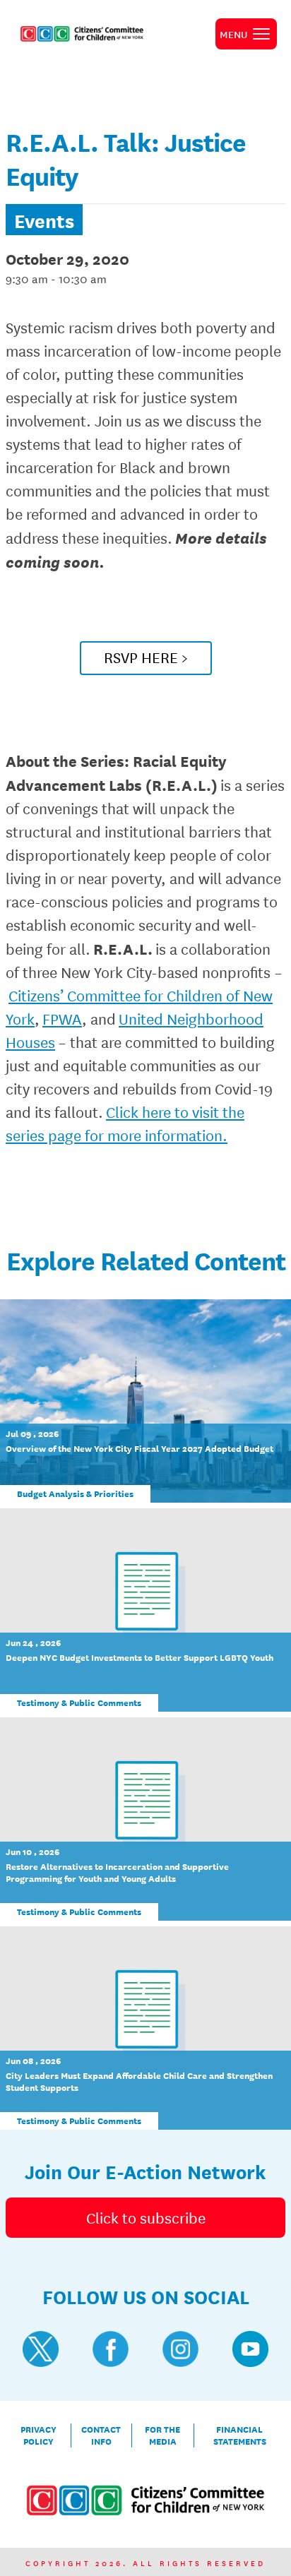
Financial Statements (240, 2435)
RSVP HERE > (146, 657)
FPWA (62, 1018)
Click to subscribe (146, 2217)
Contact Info (101, 2435)
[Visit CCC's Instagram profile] (180, 2349)
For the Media (162, 2435)
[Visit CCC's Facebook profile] (111, 2349)
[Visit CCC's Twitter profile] (41, 2349)
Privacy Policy (38, 2435)
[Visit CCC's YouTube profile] (250, 2349)
